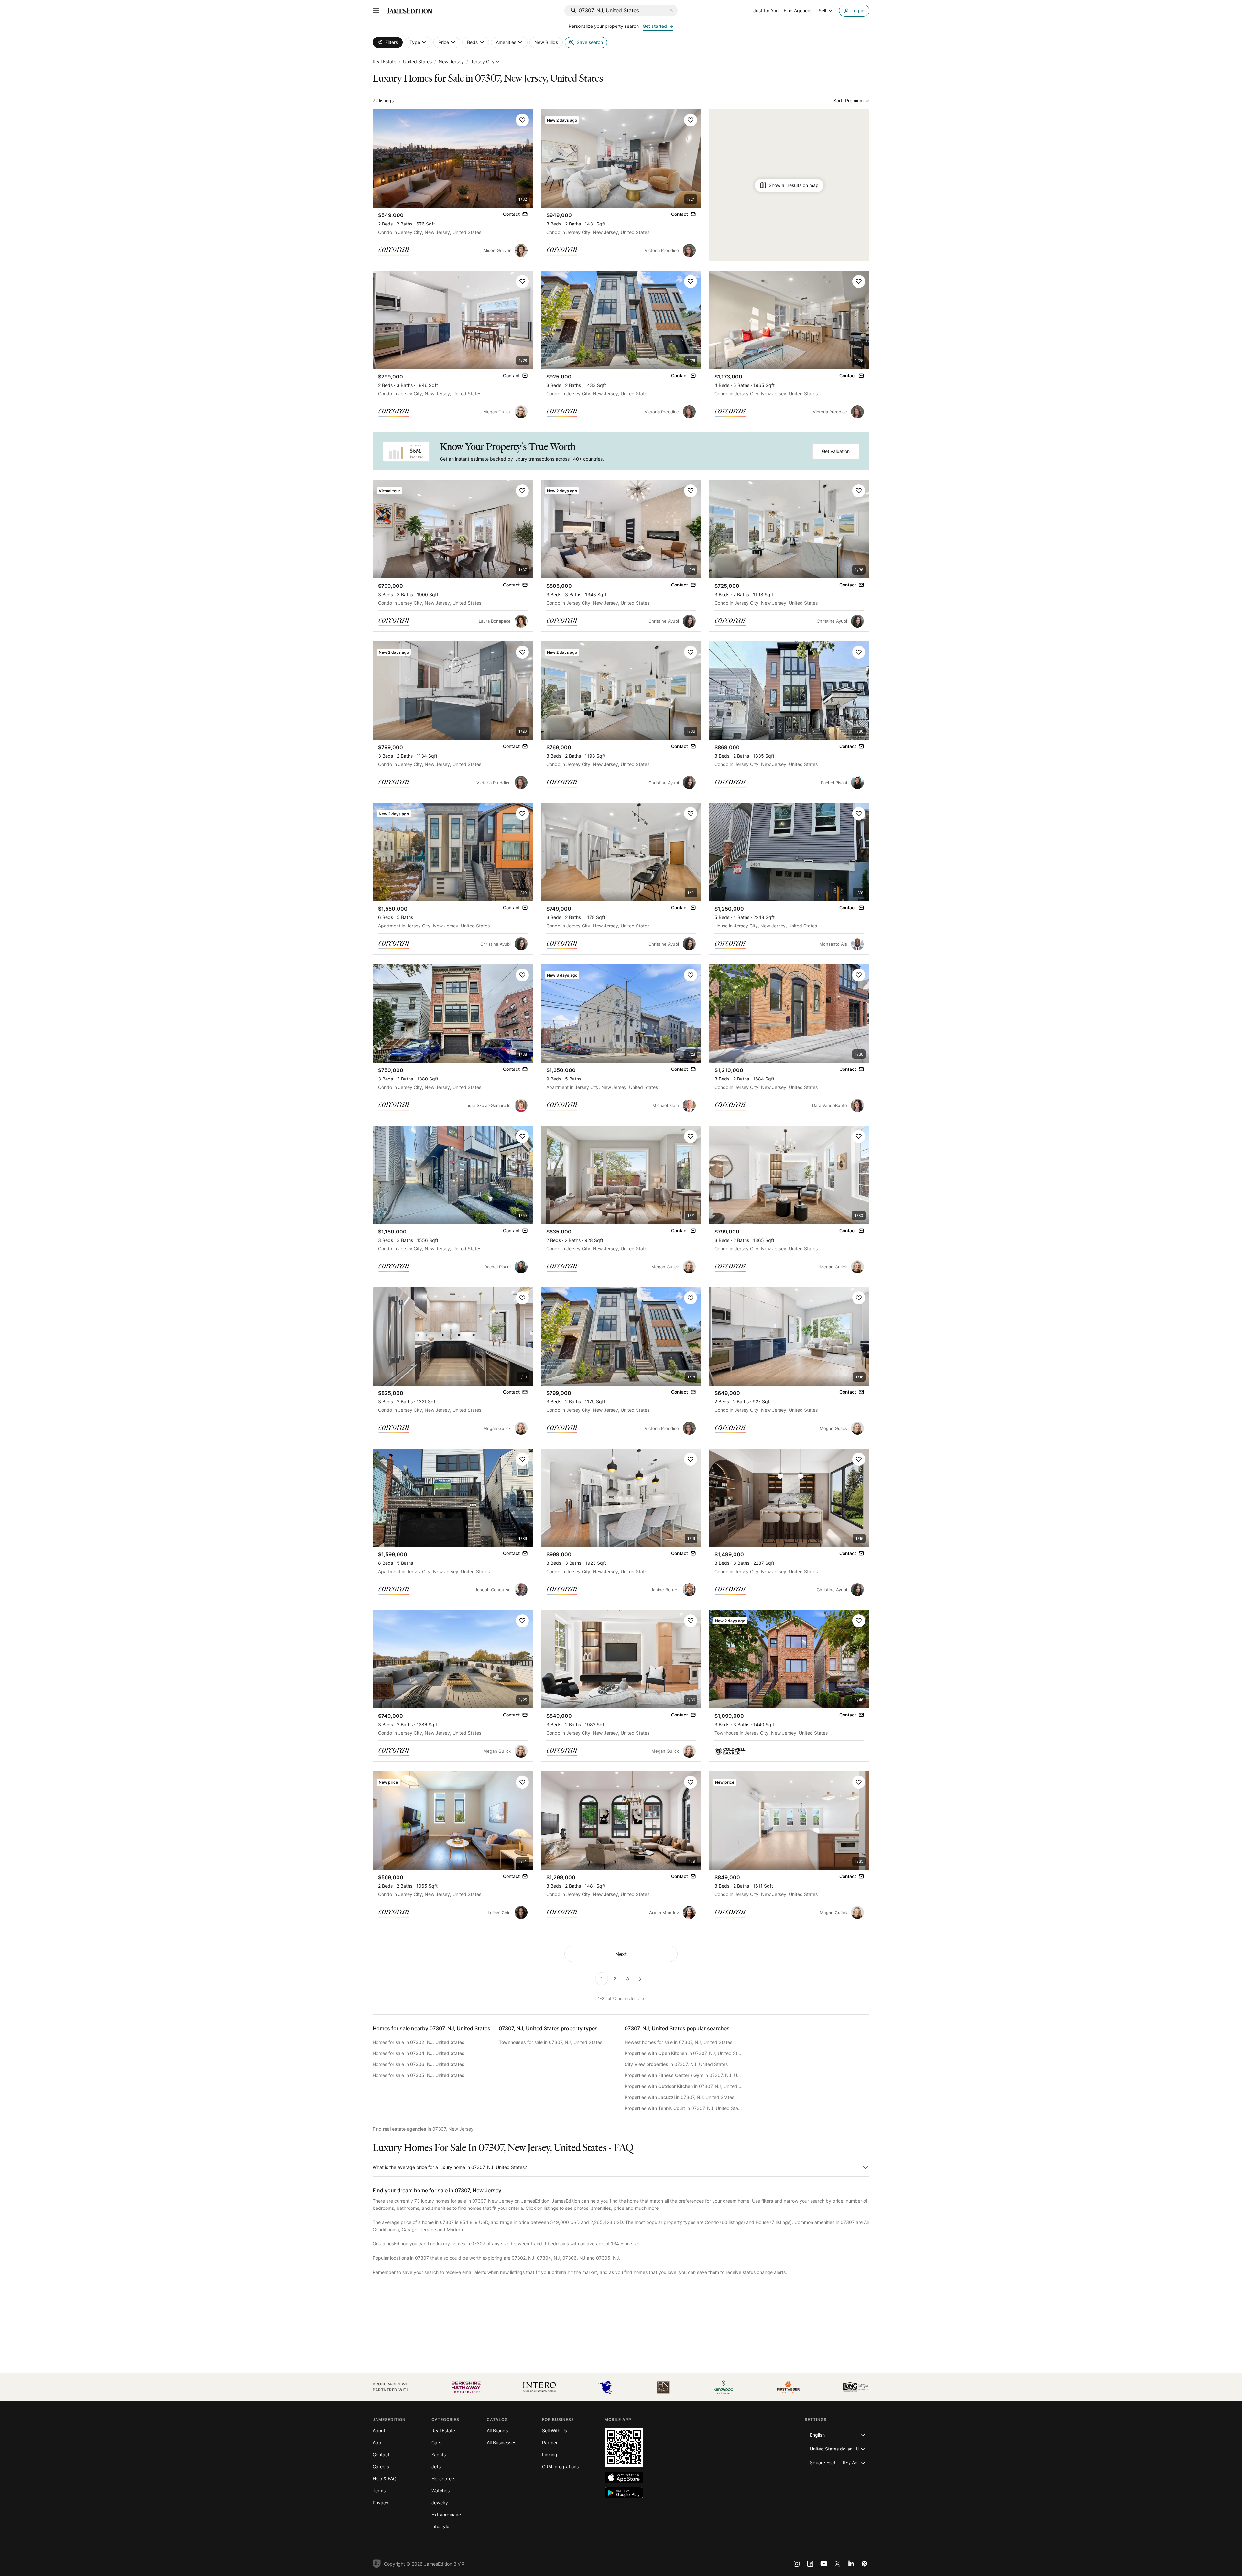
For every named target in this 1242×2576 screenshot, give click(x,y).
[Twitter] (837, 2564)
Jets (436, 2466)
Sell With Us (555, 2431)
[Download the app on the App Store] (624, 2477)
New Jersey (451, 62)
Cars (436, 2443)
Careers (381, 2466)
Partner (550, 2443)
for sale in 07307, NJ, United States (550, 2042)
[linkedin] (851, 2564)
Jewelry (440, 2502)
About (379, 2431)
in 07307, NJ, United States (684, 2053)
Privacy (381, 2502)
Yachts (439, 2455)
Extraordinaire (446, 2514)
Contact (381, 2455)
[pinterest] (865, 2564)
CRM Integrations (560, 2466)
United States (417, 62)
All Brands (497, 2431)
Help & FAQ (385, 2478)
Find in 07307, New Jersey (423, 2129)
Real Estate (384, 62)
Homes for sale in (419, 2042)
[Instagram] (797, 2564)
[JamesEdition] (409, 11)
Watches (441, 2490)
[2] (640, 1979)
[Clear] (671, 10)
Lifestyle (440, 2526)
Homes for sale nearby (431, 2028)
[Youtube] (824, 2564)
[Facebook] (810, 2564)
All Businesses (501, 2443)
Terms (379, 2490)
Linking (550, 2455)
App (377, 2443)
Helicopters (443, 2478)
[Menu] (376, 11)
